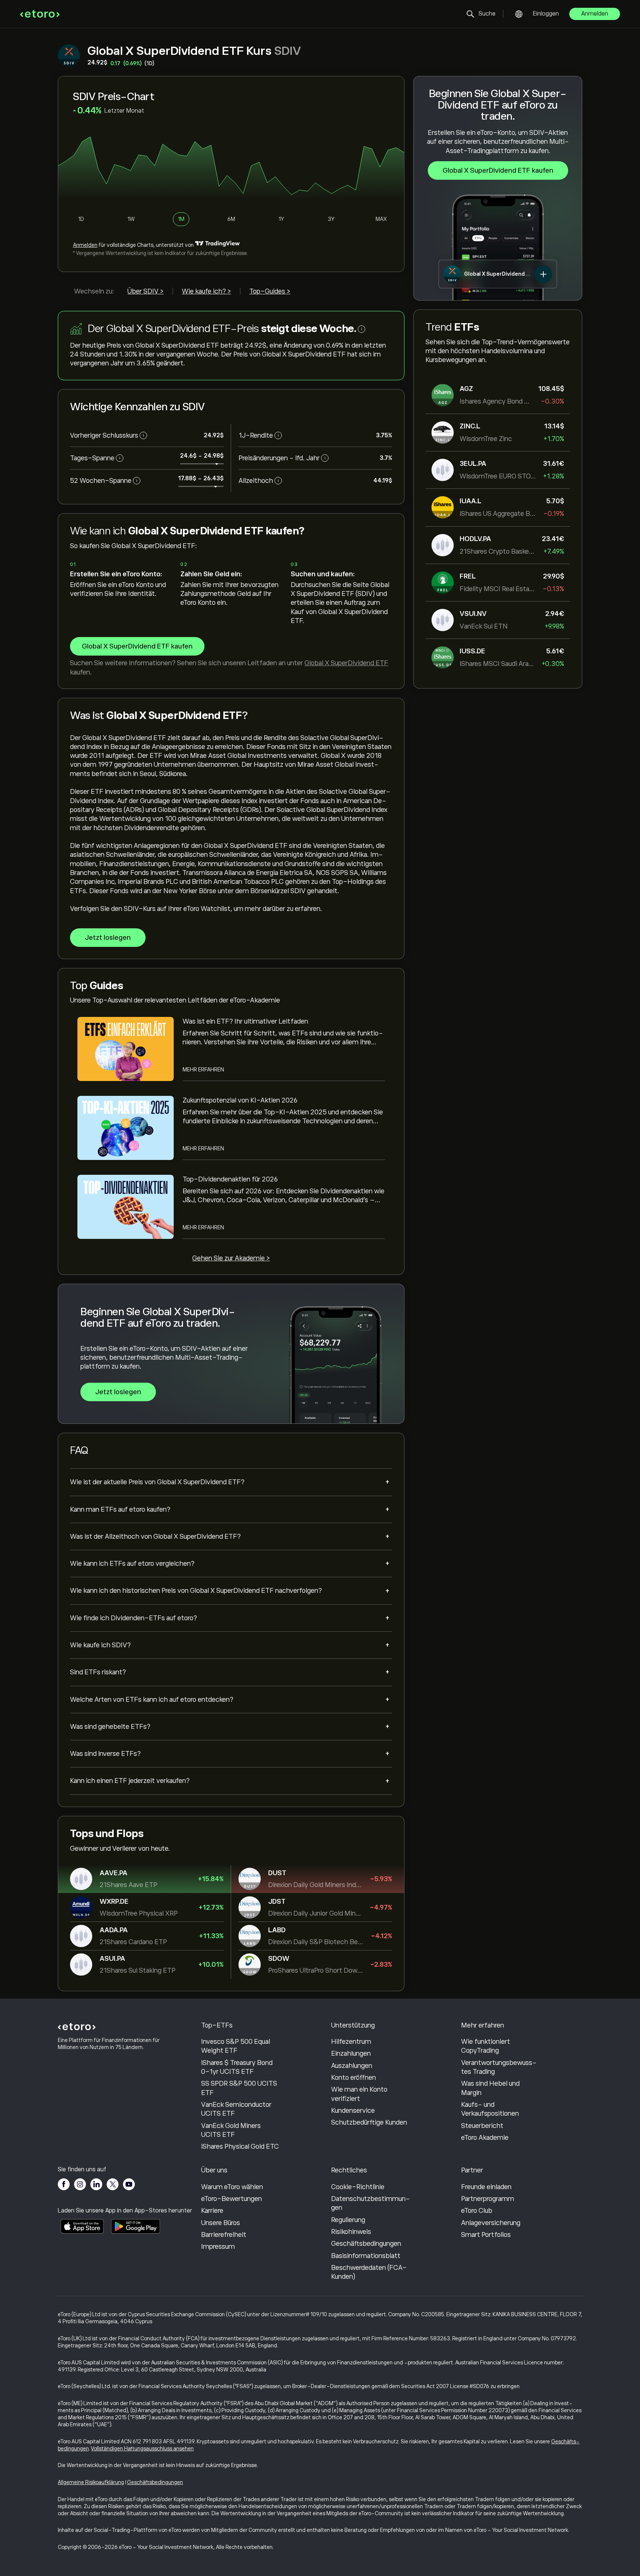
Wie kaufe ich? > (206, 291)
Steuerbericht (482, 2126)
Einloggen (546, 14)
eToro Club (477, 2211)
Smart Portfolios (486, 2235)
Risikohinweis (351, 2232)
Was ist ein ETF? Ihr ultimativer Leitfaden (245, 1021)
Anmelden (595, 14)
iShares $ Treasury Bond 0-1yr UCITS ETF (237, 2067)
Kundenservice (353, 2111)
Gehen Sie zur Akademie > (231, 1258)
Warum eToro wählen (232, 2187)
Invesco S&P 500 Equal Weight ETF (236, 2046)
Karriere (212, 2211)
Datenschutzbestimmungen (371, 2203)
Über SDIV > (146, 291)
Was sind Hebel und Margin (490, 2088)
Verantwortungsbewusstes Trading (499, 2067)
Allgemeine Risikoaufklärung (91, 2482)
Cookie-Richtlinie (358, 2187)
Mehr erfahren (203, 1070)
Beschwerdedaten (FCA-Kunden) (369, 2272)
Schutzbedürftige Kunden (369, 2122)
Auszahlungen (352, 2066)
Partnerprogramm (488, 2199)
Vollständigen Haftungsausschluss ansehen (142, 2449)
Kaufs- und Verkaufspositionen (490, 2109)
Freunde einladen (486, 2187)
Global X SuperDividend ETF (346, 663)
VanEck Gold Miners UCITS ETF (231, 2130)
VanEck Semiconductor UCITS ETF (236, 2109)
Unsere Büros (221, 2223)
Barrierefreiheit (224, 2235)
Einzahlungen (351, 2053)
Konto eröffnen (354, 2078)
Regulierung (348, 2220)
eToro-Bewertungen (231, 2199)
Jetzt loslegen (108, 938)
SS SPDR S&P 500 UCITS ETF (239, 2088)
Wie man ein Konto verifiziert (359, 2094)
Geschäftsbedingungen (366, 2244)
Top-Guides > (270, 291)
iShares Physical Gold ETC (240, 2146)
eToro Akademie (485, 2138)
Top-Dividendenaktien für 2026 (230, 1179)
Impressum (218, 2247)
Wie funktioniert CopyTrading (486, 2046)
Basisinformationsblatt (366, 2256)
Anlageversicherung (491, 2223)
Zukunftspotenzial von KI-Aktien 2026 (240, 1100)
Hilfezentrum (351, 2042)
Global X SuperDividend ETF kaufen (498, 170)
